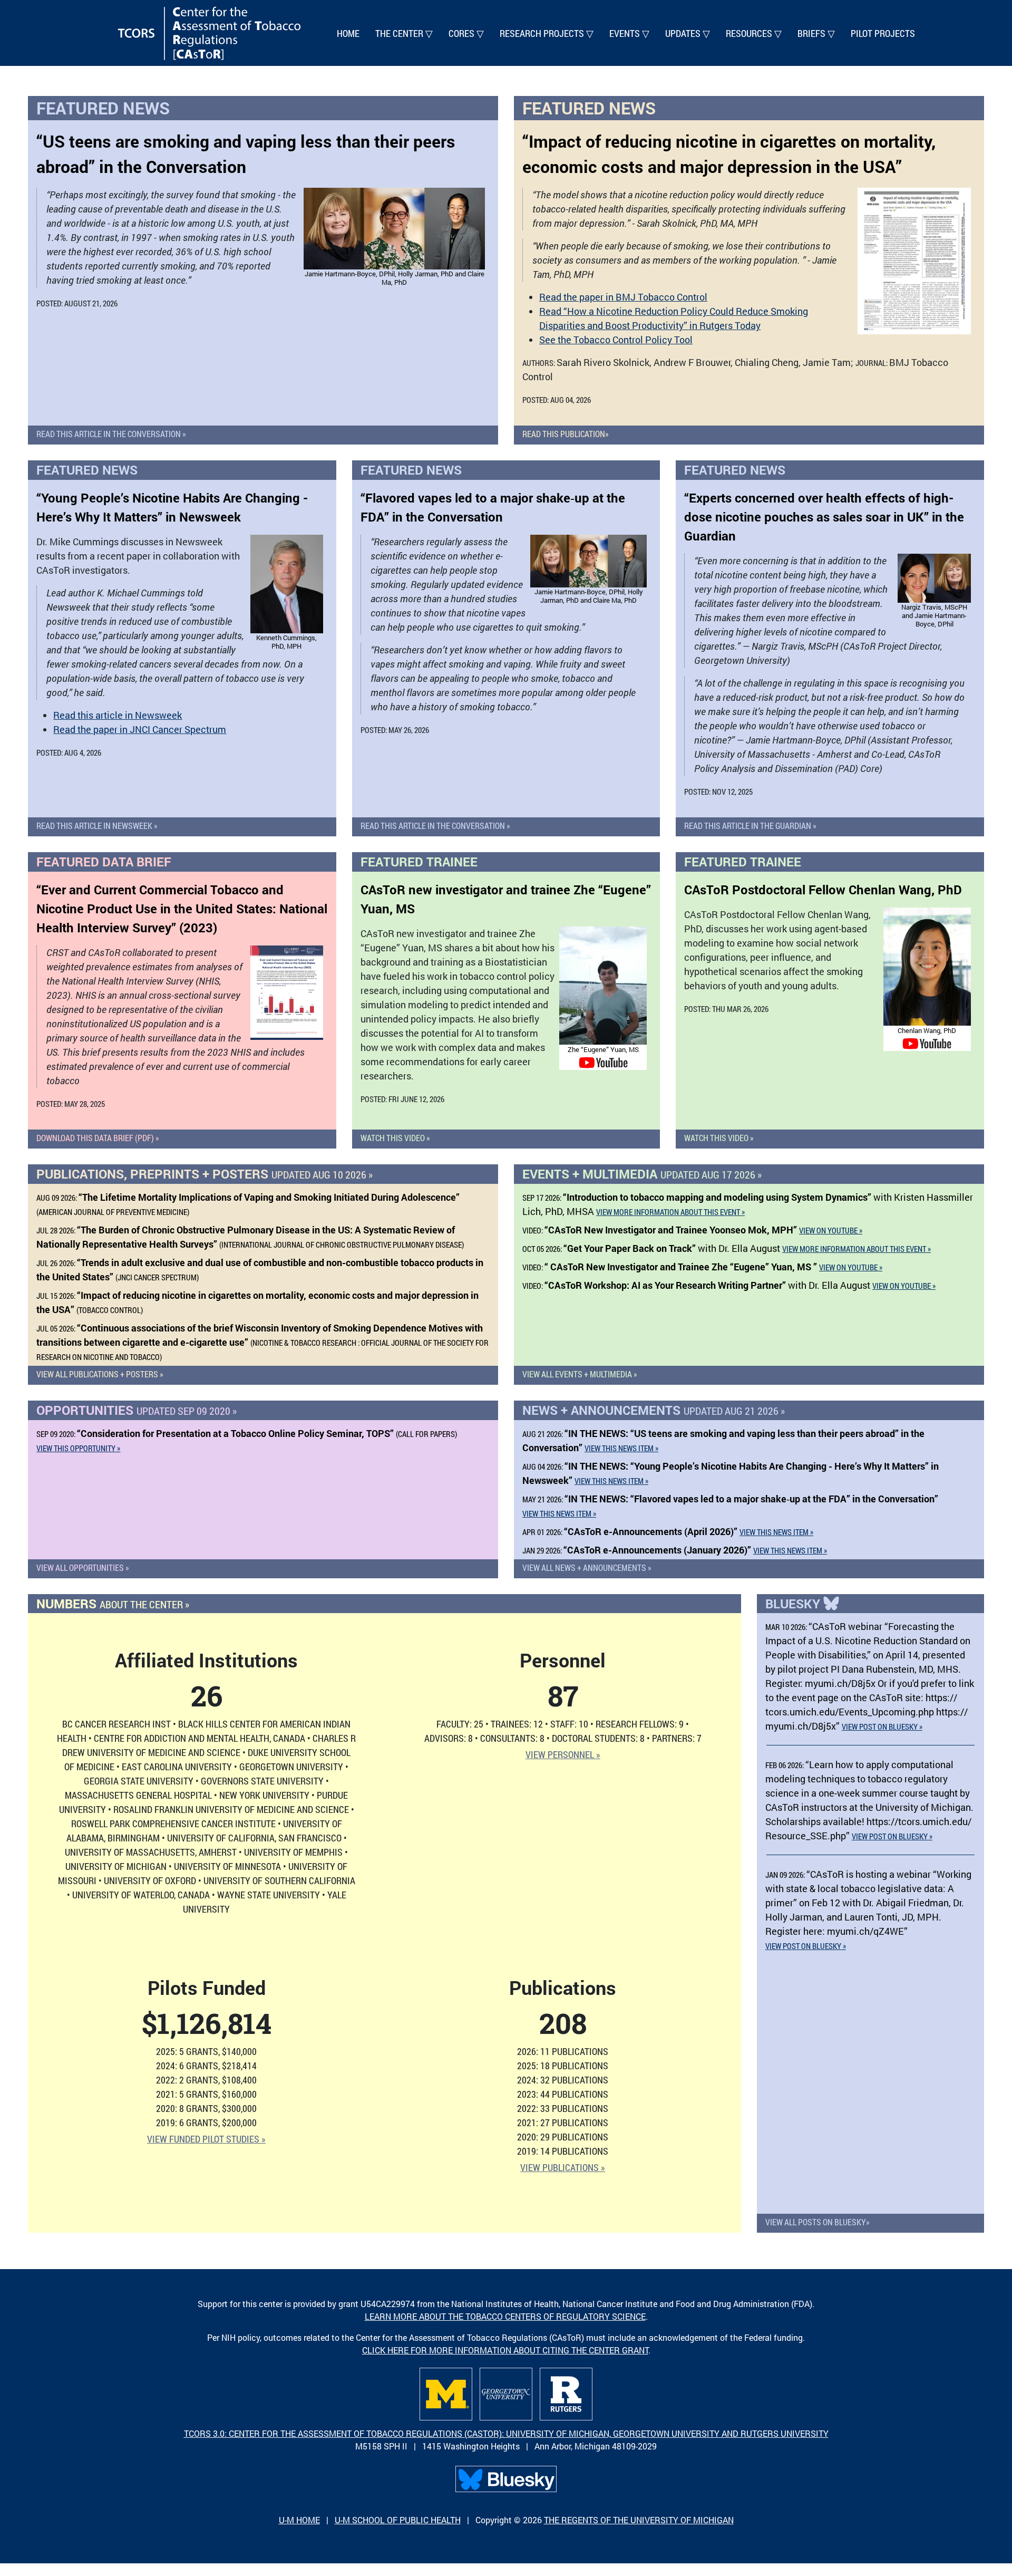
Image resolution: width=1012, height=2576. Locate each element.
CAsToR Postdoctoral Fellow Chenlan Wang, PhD (823, 890)
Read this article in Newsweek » (97, 826)
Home (348, 33)
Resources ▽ (754, 33)
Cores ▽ (466, 33)
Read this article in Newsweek (118, 715)
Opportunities (137, 1410)
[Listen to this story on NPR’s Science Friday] (287, 993)
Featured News (103, 108)
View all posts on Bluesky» (818, 2222)
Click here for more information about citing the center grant (505, 2350)
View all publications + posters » (100, 1374)
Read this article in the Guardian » (750, 826)
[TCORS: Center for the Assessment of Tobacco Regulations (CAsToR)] (209, 33)
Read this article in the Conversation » (111, 434)
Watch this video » (395, 1138)
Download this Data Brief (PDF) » (98, 1138)
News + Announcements (654, 1410)
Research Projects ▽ (547, 33)
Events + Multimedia (642, 1174)
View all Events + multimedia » (580, 1374)
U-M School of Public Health (398, 2520)
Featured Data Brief (104, 862)
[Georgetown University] (506, 2394)
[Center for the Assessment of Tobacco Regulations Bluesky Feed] (506, 2479)
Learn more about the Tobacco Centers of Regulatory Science (505, 2316)
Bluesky (794, 1604)
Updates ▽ (688, 33)
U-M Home (299, 2520)
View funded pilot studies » (206, 2139)
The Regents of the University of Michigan (639, 2520)
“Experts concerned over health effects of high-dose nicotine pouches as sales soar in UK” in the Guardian (824, 517)
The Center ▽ (404, 33)
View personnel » (563, 1754)
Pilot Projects (883, 33)
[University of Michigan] (446, 2394)
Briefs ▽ (816, 33)
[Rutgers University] (566, 2394)
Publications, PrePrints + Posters (205, 1174)
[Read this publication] (914, 261)
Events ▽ (629, 33)
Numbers (113, 1604)
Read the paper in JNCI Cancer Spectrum (140, 729)
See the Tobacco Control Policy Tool (616, 340)
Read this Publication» (566, 434)
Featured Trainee (419, 862)
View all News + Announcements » (587, 1567)
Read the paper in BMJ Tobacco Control (623, 297)
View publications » (563, 2167)
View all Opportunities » (83, 1567)
